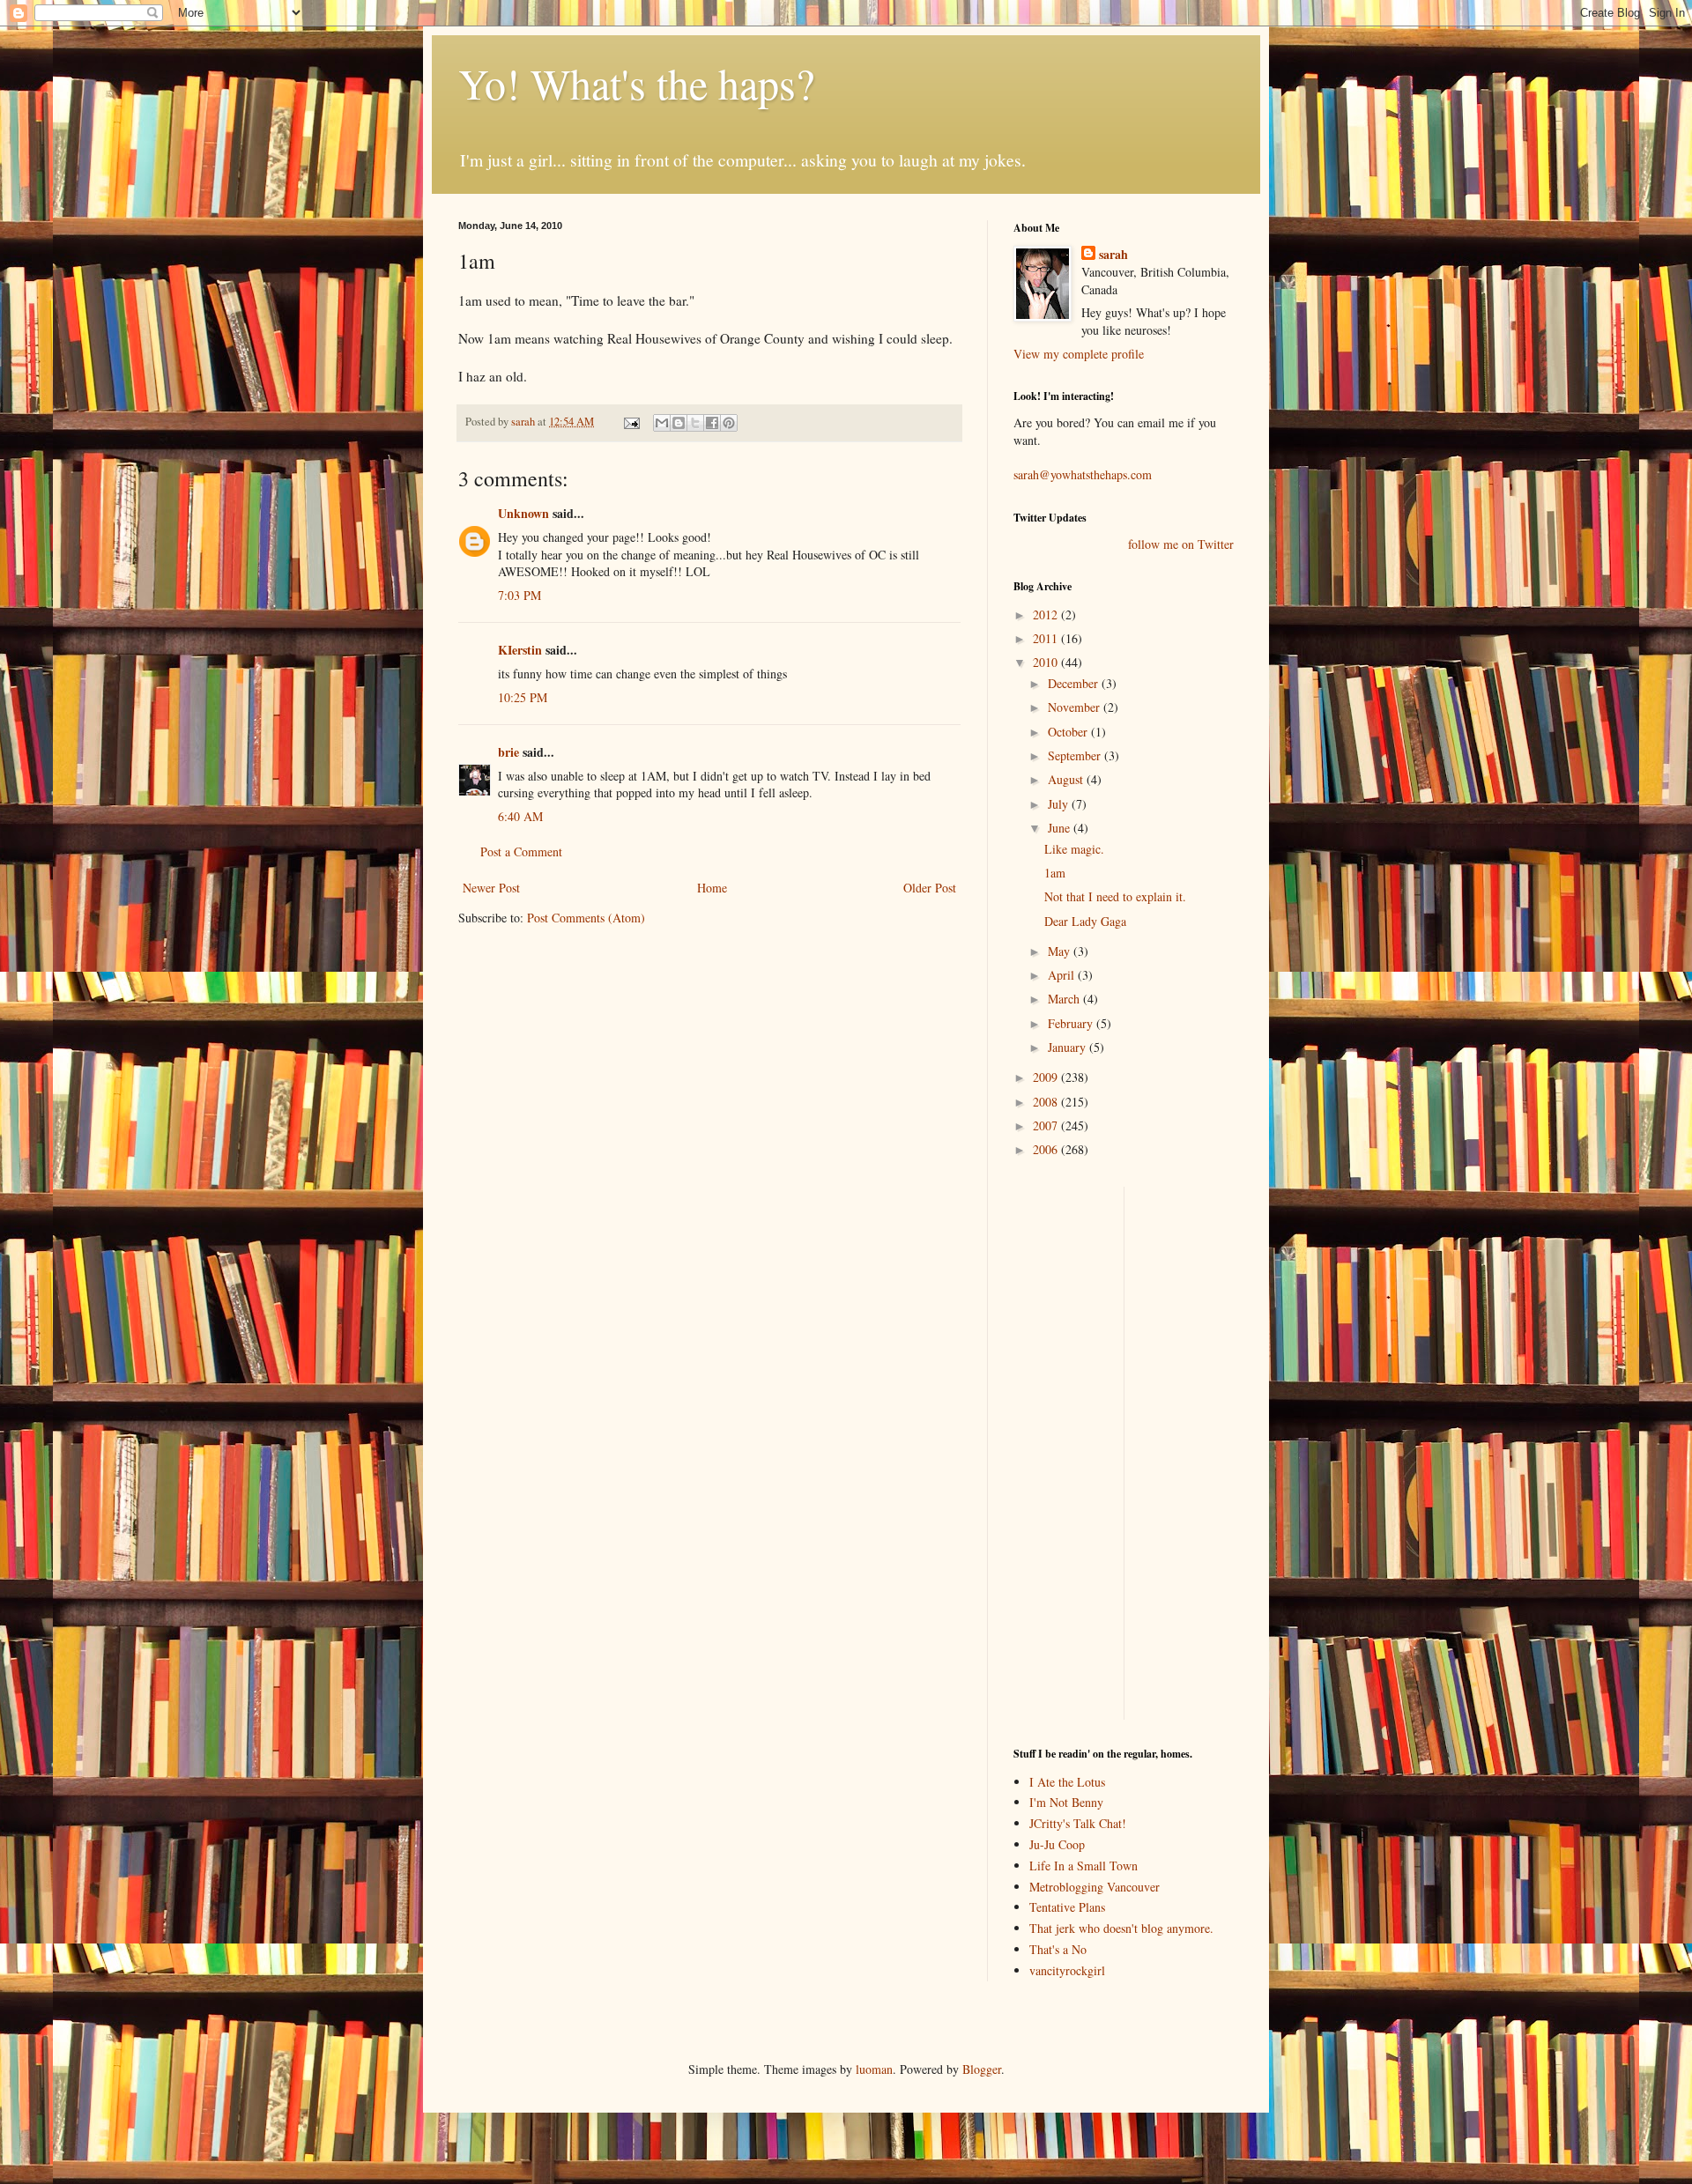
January (1069, 1047)
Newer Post (491, 888)
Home (712, 888)
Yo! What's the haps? (636, 83)
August (1067, 779)
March (1065, 999)
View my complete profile (1079, 354)
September (1076, 755)
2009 (1047, 1077)
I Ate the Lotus (1067, 1782)
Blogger (982, 2069)
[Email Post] (631, 422)
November (1076, 707)
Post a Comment (521, 851)
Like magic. (1074, 849)
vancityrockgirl (1067, 1970)
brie (508, 752)
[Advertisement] (1066, 1451)
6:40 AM (520, 816)
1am (1055, 873)
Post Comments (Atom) (586, 918)
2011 (1047, 638)
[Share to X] (695, 423)
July (1060, 804)
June (1061, 828)
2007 (1047, 1125)
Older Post (930, 888)
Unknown (523, 513)
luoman (874, 2069)
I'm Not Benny (1066, 1802)
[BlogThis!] (679, 423)
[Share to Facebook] (712, 423)
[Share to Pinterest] (729, 423)
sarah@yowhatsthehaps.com (1083, 474)
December (1075, 683)
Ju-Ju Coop (1057, 1844)
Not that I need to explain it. (1115, 896)
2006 (1047, 1149)
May (1061, 951)
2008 (1047, 1102)
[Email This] (662, 423)
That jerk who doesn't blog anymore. (1121, 1928)
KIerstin (520, 650)
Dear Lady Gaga (1085, 921)
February (1072, 1023)
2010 (1047, 662)
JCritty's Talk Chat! (1078, 1823)
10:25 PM (523, 697)
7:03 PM (519, 595)
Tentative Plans (1067, 1907)
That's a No (1058, 1949)
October (1069, 732)
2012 (1047, 614)
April (1063, 975)
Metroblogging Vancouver (1095, 1887)
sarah (524, 422)
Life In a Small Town (1083, 1866)
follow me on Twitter (1181, 544)
